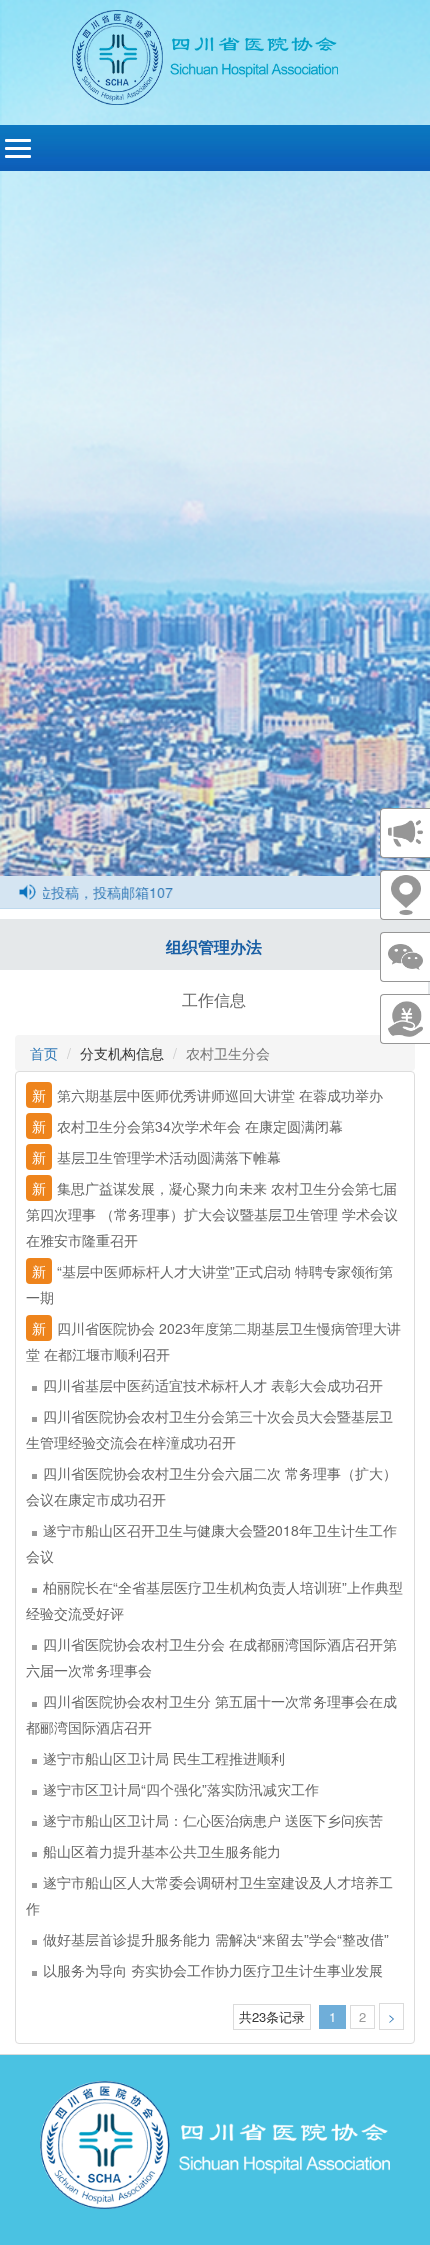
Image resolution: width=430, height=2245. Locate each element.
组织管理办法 (214, 946)
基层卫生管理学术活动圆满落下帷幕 (156, 1157)
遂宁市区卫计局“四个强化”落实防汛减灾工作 (181, 1789)
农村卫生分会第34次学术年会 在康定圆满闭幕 (187, 1126)
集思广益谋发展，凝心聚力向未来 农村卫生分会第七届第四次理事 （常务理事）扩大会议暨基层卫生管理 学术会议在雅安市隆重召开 (212, 1214)
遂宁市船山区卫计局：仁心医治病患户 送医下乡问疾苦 (213, 1820)
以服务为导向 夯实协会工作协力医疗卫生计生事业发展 (213, 1970)
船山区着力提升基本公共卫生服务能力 (162, 1851)
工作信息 (214, 999)
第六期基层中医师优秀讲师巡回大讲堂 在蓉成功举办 (207, 1095)
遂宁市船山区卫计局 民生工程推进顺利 (164, 1758)
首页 (44, 1053)
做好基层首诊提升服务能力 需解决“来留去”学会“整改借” (216, 1939)
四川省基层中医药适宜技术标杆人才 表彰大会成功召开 (213, 1385)
